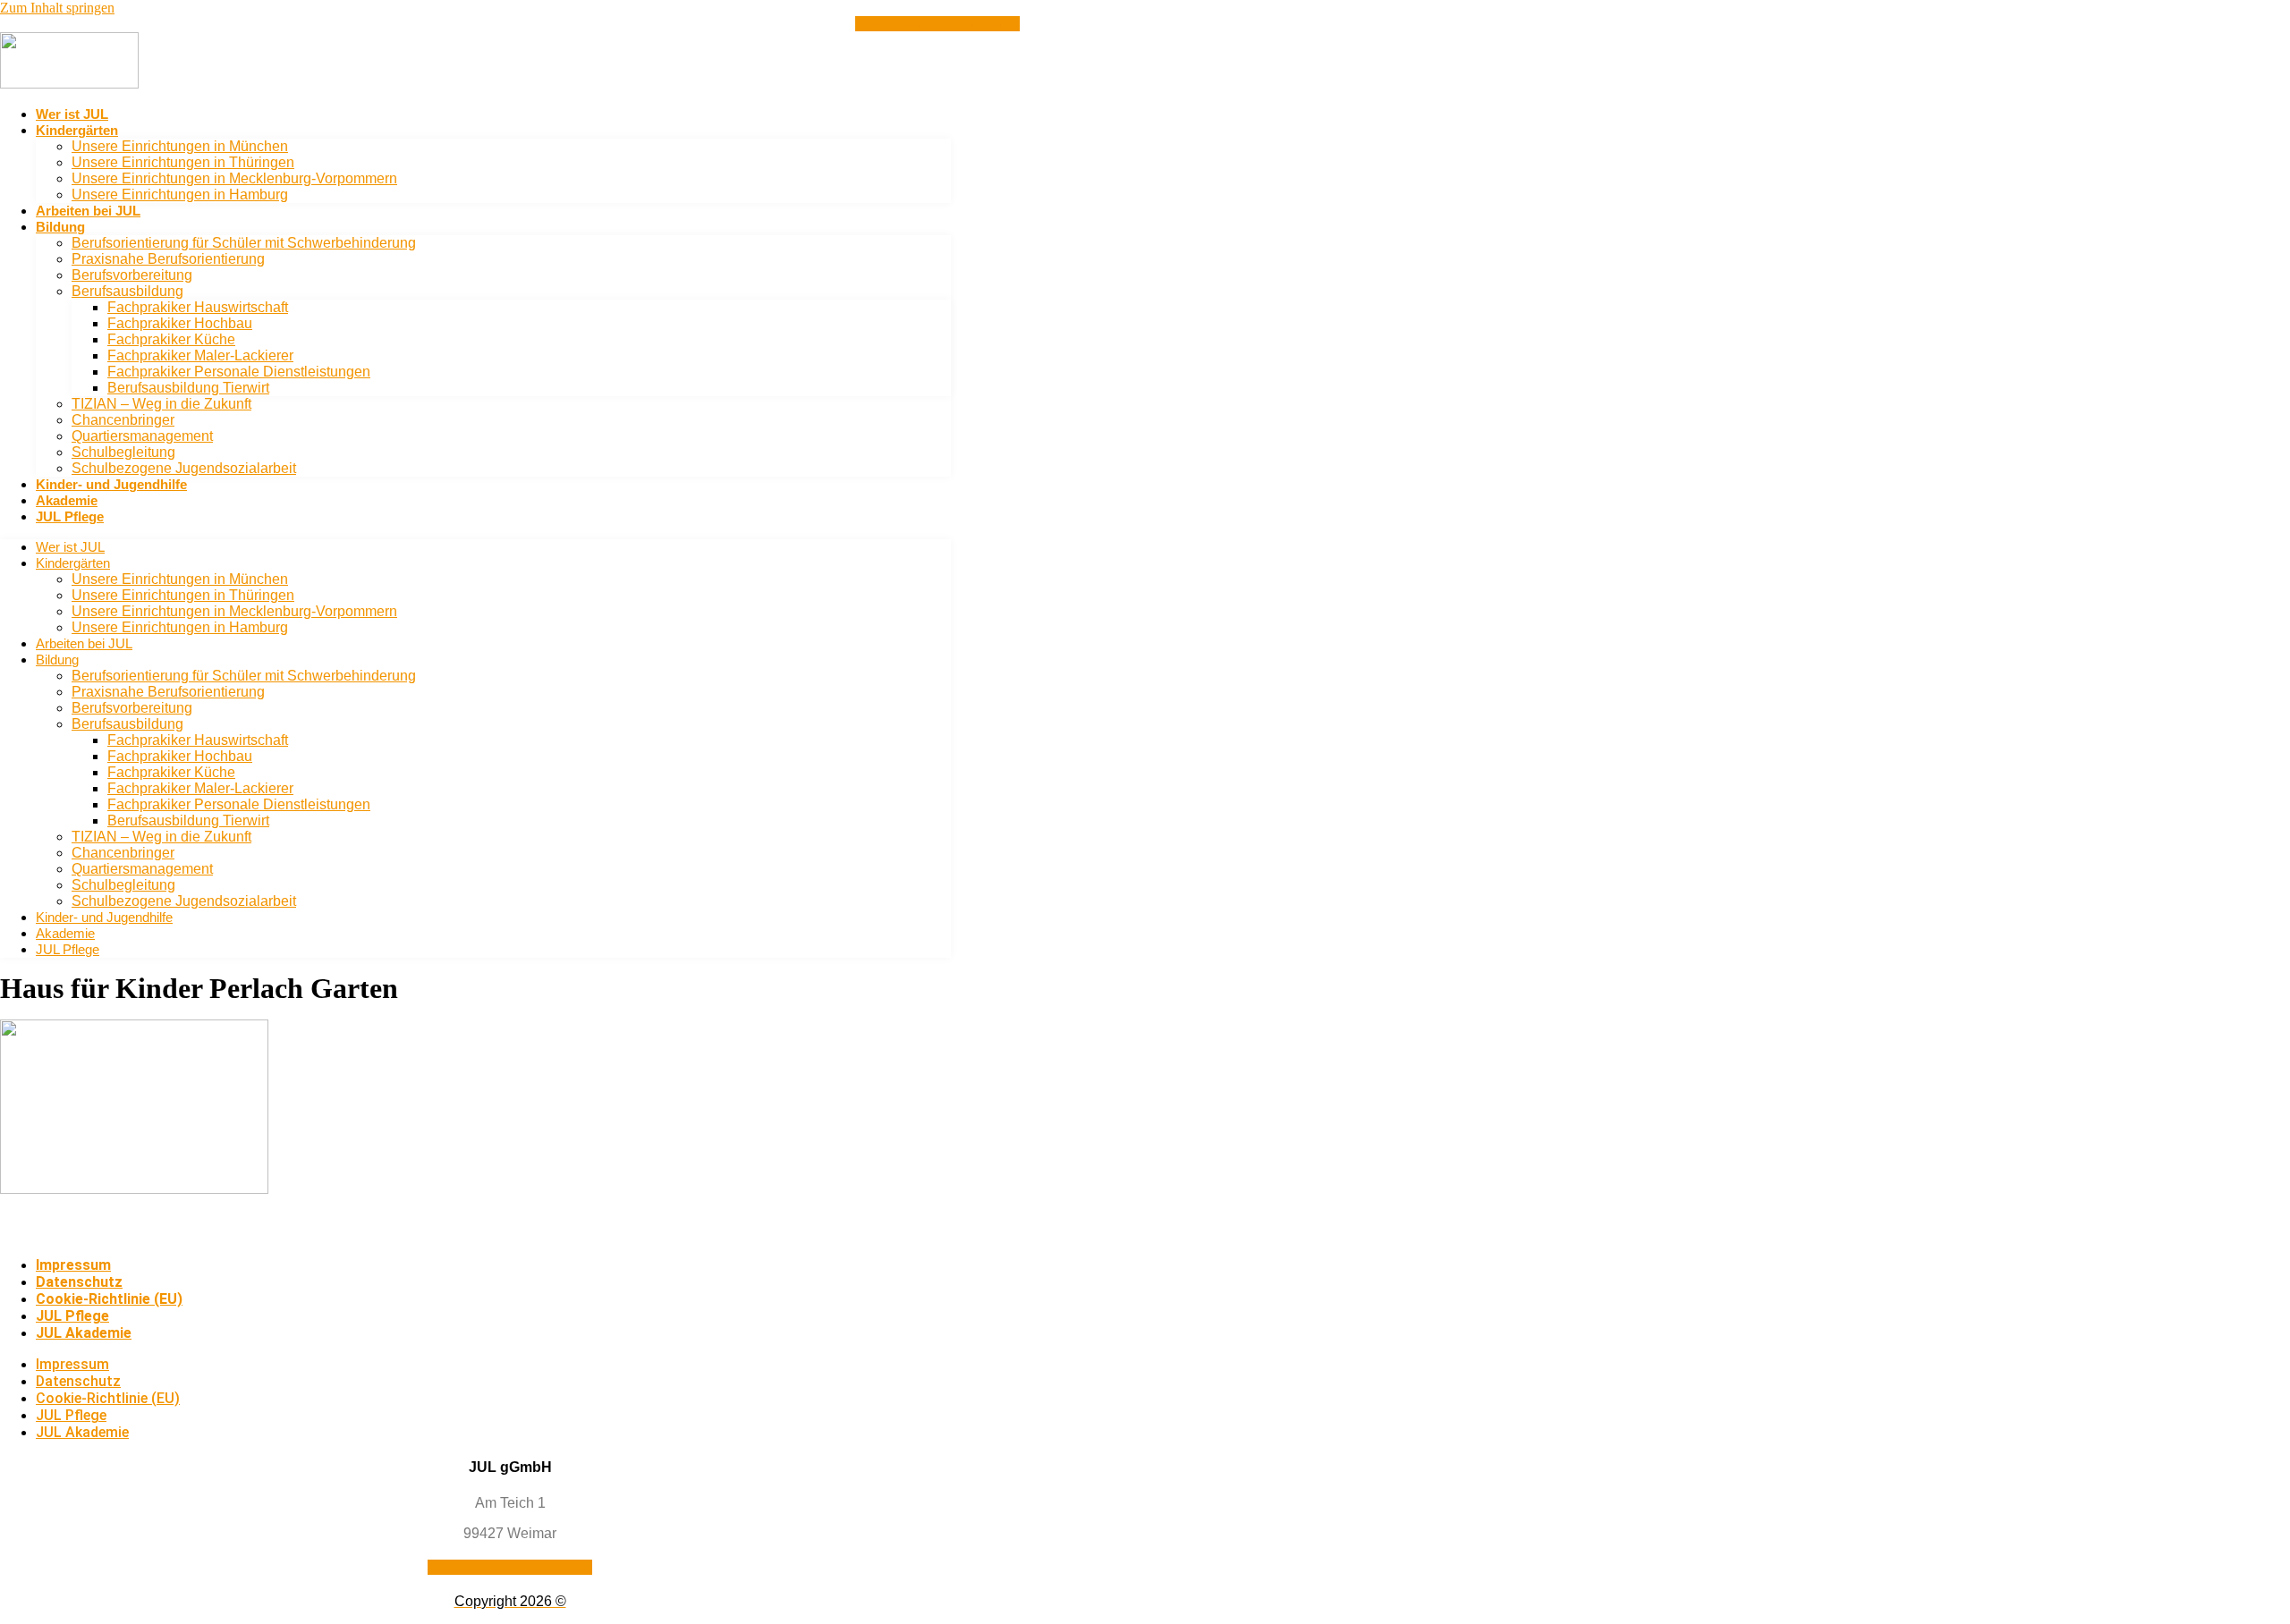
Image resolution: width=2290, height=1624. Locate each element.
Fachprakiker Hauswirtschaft (198, 307)
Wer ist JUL (72, 114)
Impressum (73, 1265)
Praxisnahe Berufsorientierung (168, 259)
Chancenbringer (123, 420)
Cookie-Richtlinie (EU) (109, 1299)
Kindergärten (77, 130)
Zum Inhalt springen (57, 8)
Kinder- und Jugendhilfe (111, 484)
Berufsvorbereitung (132, 275)
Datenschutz (79, 1282)
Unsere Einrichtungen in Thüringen (183, 162)
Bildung (60, 227)
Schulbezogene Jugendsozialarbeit (184, 468)
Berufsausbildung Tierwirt (188, 388)
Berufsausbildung (127, 291)
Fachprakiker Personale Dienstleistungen (239, 372)
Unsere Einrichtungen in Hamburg (180, 195)
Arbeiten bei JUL (88, 211)
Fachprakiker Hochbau (180, 323)
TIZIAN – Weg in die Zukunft (161, 404)
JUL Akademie (84, 1333)
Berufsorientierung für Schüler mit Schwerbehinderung (244, 243)
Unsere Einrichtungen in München (180, 146)
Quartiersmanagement (142, 436)
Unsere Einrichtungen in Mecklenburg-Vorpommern (234, 178)
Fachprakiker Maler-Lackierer (200, 355)
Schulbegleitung (123, 452)
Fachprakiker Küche (171, 339)
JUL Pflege (70, 516)
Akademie (67, 500)
